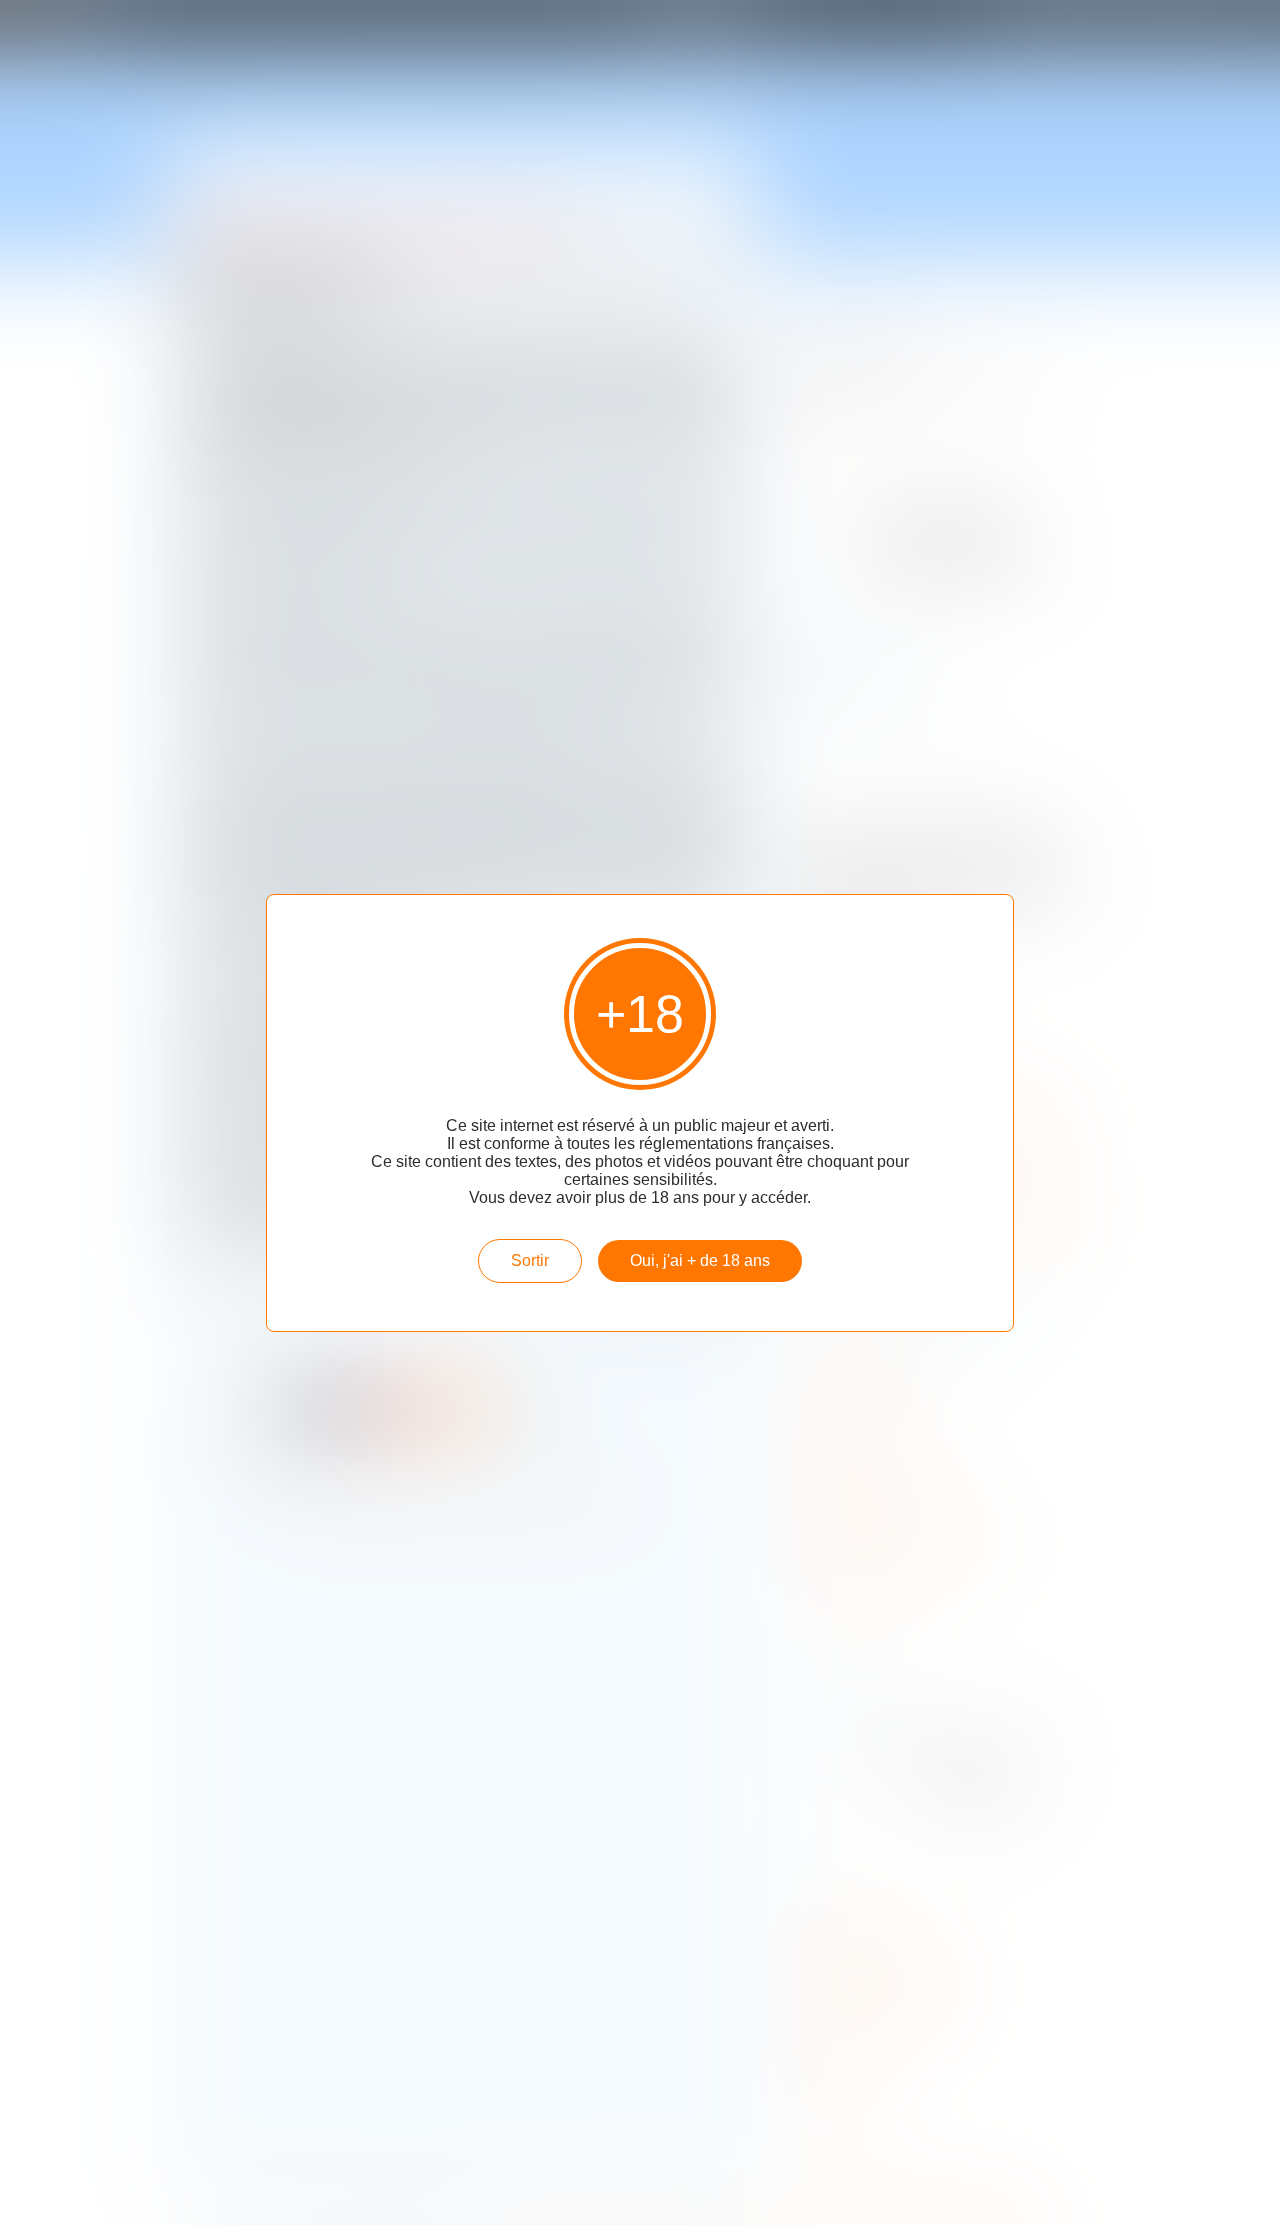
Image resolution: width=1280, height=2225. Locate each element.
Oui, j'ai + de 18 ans (700, 1260)
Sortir (530, 1260)
